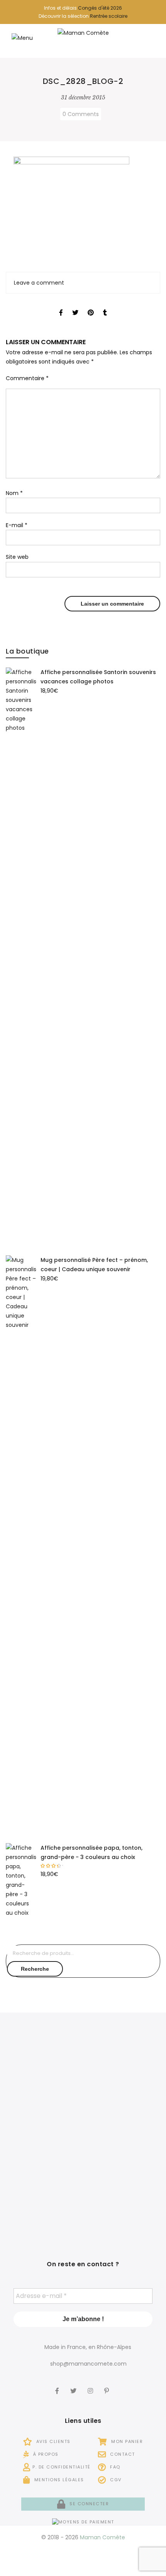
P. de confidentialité (62, 2467)
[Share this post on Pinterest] (91, 306)
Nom (14, 493)
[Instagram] (91, 2386)
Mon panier (126, 2441)
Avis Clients (53, 2441)
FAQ (114, 2467)
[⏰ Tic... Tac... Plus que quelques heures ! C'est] (43, 2134)
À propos (45, 2454)
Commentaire (27, 378)
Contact (122, 2454)
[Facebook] (58, 2386)
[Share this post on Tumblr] (105, 306)
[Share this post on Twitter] (75, 306)
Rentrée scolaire (109, 16)
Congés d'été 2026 (100, 8)
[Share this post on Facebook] (61, 306)
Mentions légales (58, 2480)
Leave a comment (39, 283)
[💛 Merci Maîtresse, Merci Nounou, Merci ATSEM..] (123, 2196)
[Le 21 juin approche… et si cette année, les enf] (43, 2196)
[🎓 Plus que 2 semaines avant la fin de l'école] (123, 2134)
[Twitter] (74, 2386)
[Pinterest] (108, 2386)
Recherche (35, 1969)
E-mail (17, 525)
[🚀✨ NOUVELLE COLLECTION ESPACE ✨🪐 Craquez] (123, 2072)
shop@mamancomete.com (88, 2364)
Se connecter (88, 2504)
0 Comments (81, 114)
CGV (115, 2480)
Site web (17, 557)
